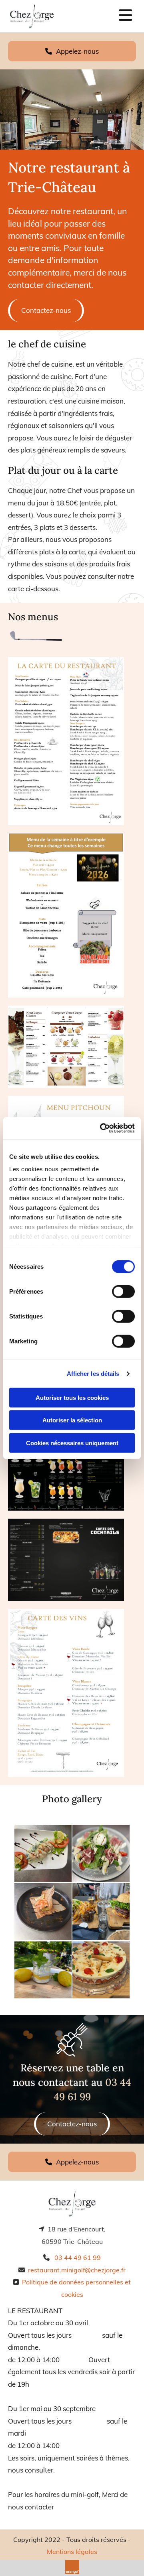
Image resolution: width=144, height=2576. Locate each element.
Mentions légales (72, 2552)
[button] (72, 51)
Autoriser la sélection (72, 1420)
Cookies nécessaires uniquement (72, 1443)
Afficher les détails (93, 1374)
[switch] (123, 1291)
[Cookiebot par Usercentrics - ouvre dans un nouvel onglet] (102, 1128)
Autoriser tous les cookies (72, 1397)
